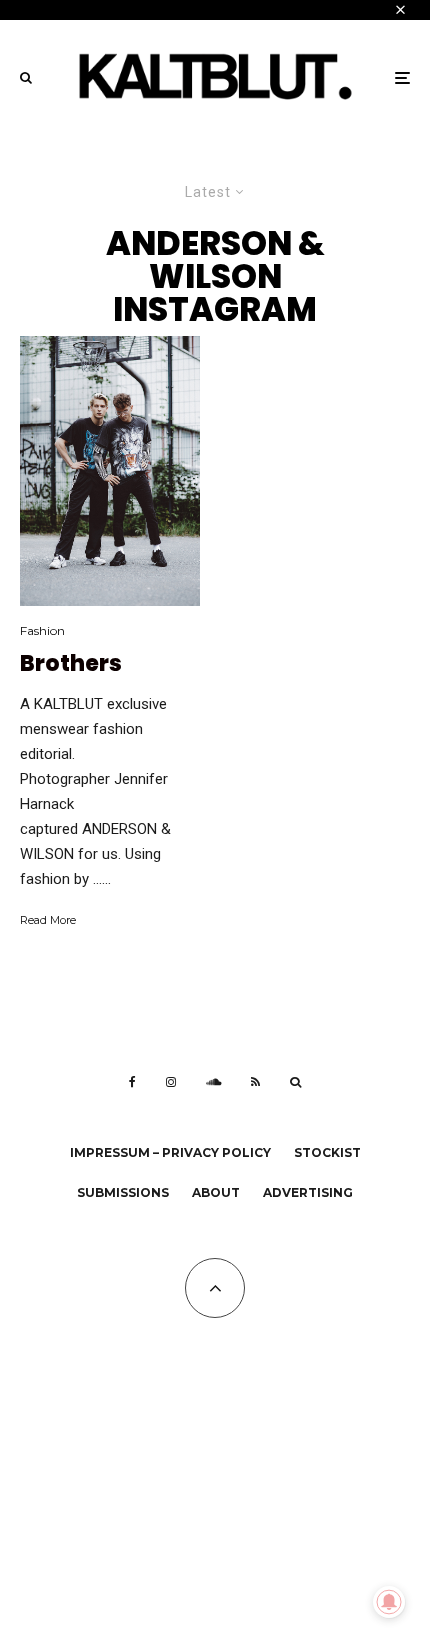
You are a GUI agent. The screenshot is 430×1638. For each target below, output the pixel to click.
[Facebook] (132, 1082)
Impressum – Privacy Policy (170, 1152)
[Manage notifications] (389, 1602)
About (216, 1192)
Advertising (308, 1192)
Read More (48, 920)
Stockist (327, 1152)
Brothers (71, 664)
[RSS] (255, 1082)
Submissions (123, 1192)
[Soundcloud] (213, 1082)
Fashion (42, 630)
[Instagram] (171, 1082)
